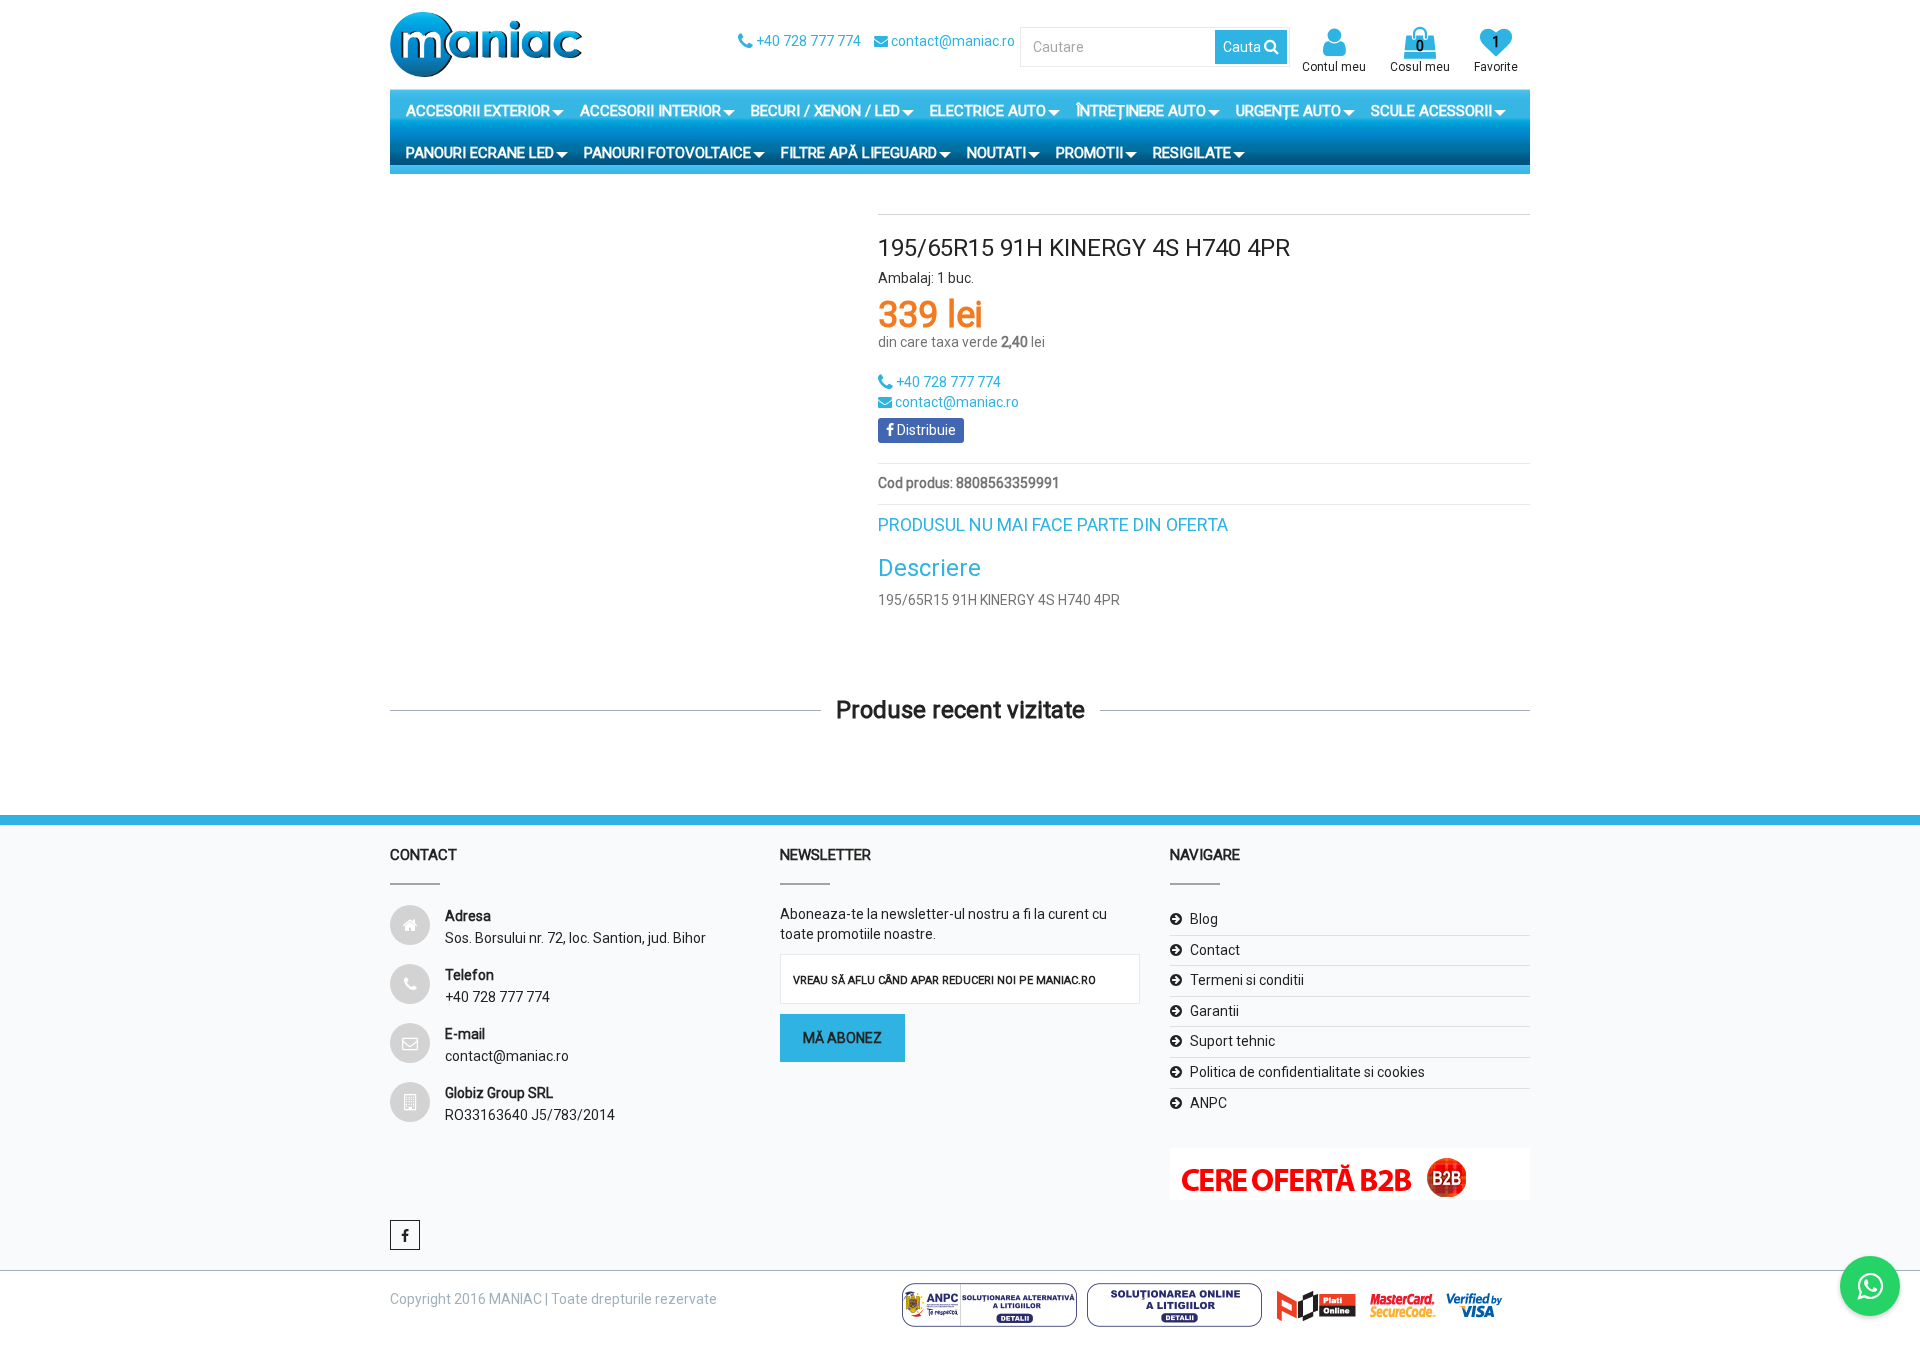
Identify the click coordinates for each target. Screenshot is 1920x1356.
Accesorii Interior (650, 111)
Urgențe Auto (1288, 111)
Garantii (1214, 1011)
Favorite (1496, 54)
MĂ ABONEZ (842, 1038)
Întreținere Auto (1141, 111)
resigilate (1192, 153)
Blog (1204, 919)
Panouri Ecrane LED (480, 153)
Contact (1215, 950)
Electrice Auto (988, 111)
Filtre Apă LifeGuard (859, 153)
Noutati (996, 153)
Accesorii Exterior (478, 111)
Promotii (1089, 153)
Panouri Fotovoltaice (667, 153)
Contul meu (1334, 67)
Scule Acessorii (1431, 111)
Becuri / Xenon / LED (825, 111)
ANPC (1208, 1103)
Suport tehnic (1232, 1041)
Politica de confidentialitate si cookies (1307, 1072)
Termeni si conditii (1247, 980)
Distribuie (925, 430)
